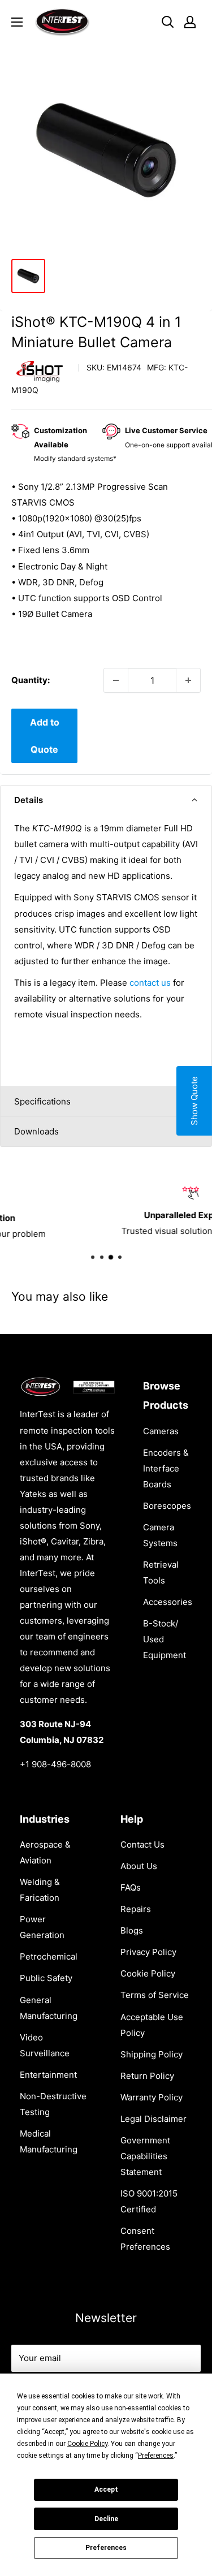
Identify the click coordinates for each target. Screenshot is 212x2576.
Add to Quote (45, 736)
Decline (106, 2519)
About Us (139, 1866)
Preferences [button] (156, 2456)
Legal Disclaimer (153, 2119)
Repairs (136, 1909)
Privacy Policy (148, 1952)
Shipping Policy (152, 2054)
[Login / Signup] (190, 22)
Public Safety (46, 1978)
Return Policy (147, 2076)
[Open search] (168, 22)
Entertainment (48, 2075)
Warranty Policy (152, 2097)
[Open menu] (17, 22)
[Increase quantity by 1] (188, 680)
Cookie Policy (148, 1973)
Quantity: (31, 680)
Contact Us (142, 1844)
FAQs (131, 1887)
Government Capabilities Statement (145, 2156)
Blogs (132, 1930)
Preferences (106, 2548)
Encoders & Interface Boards (166, 1468)
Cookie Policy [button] (87, 2444)
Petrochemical (49, 1956)
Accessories (168, 1602)
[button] (106, 800)
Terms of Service (155, 1995)
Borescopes (167, 1506)
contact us (150, 983)
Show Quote (194, 1101)
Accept (106, 2489)
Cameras (161, 1431)
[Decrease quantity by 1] (116, 680)
